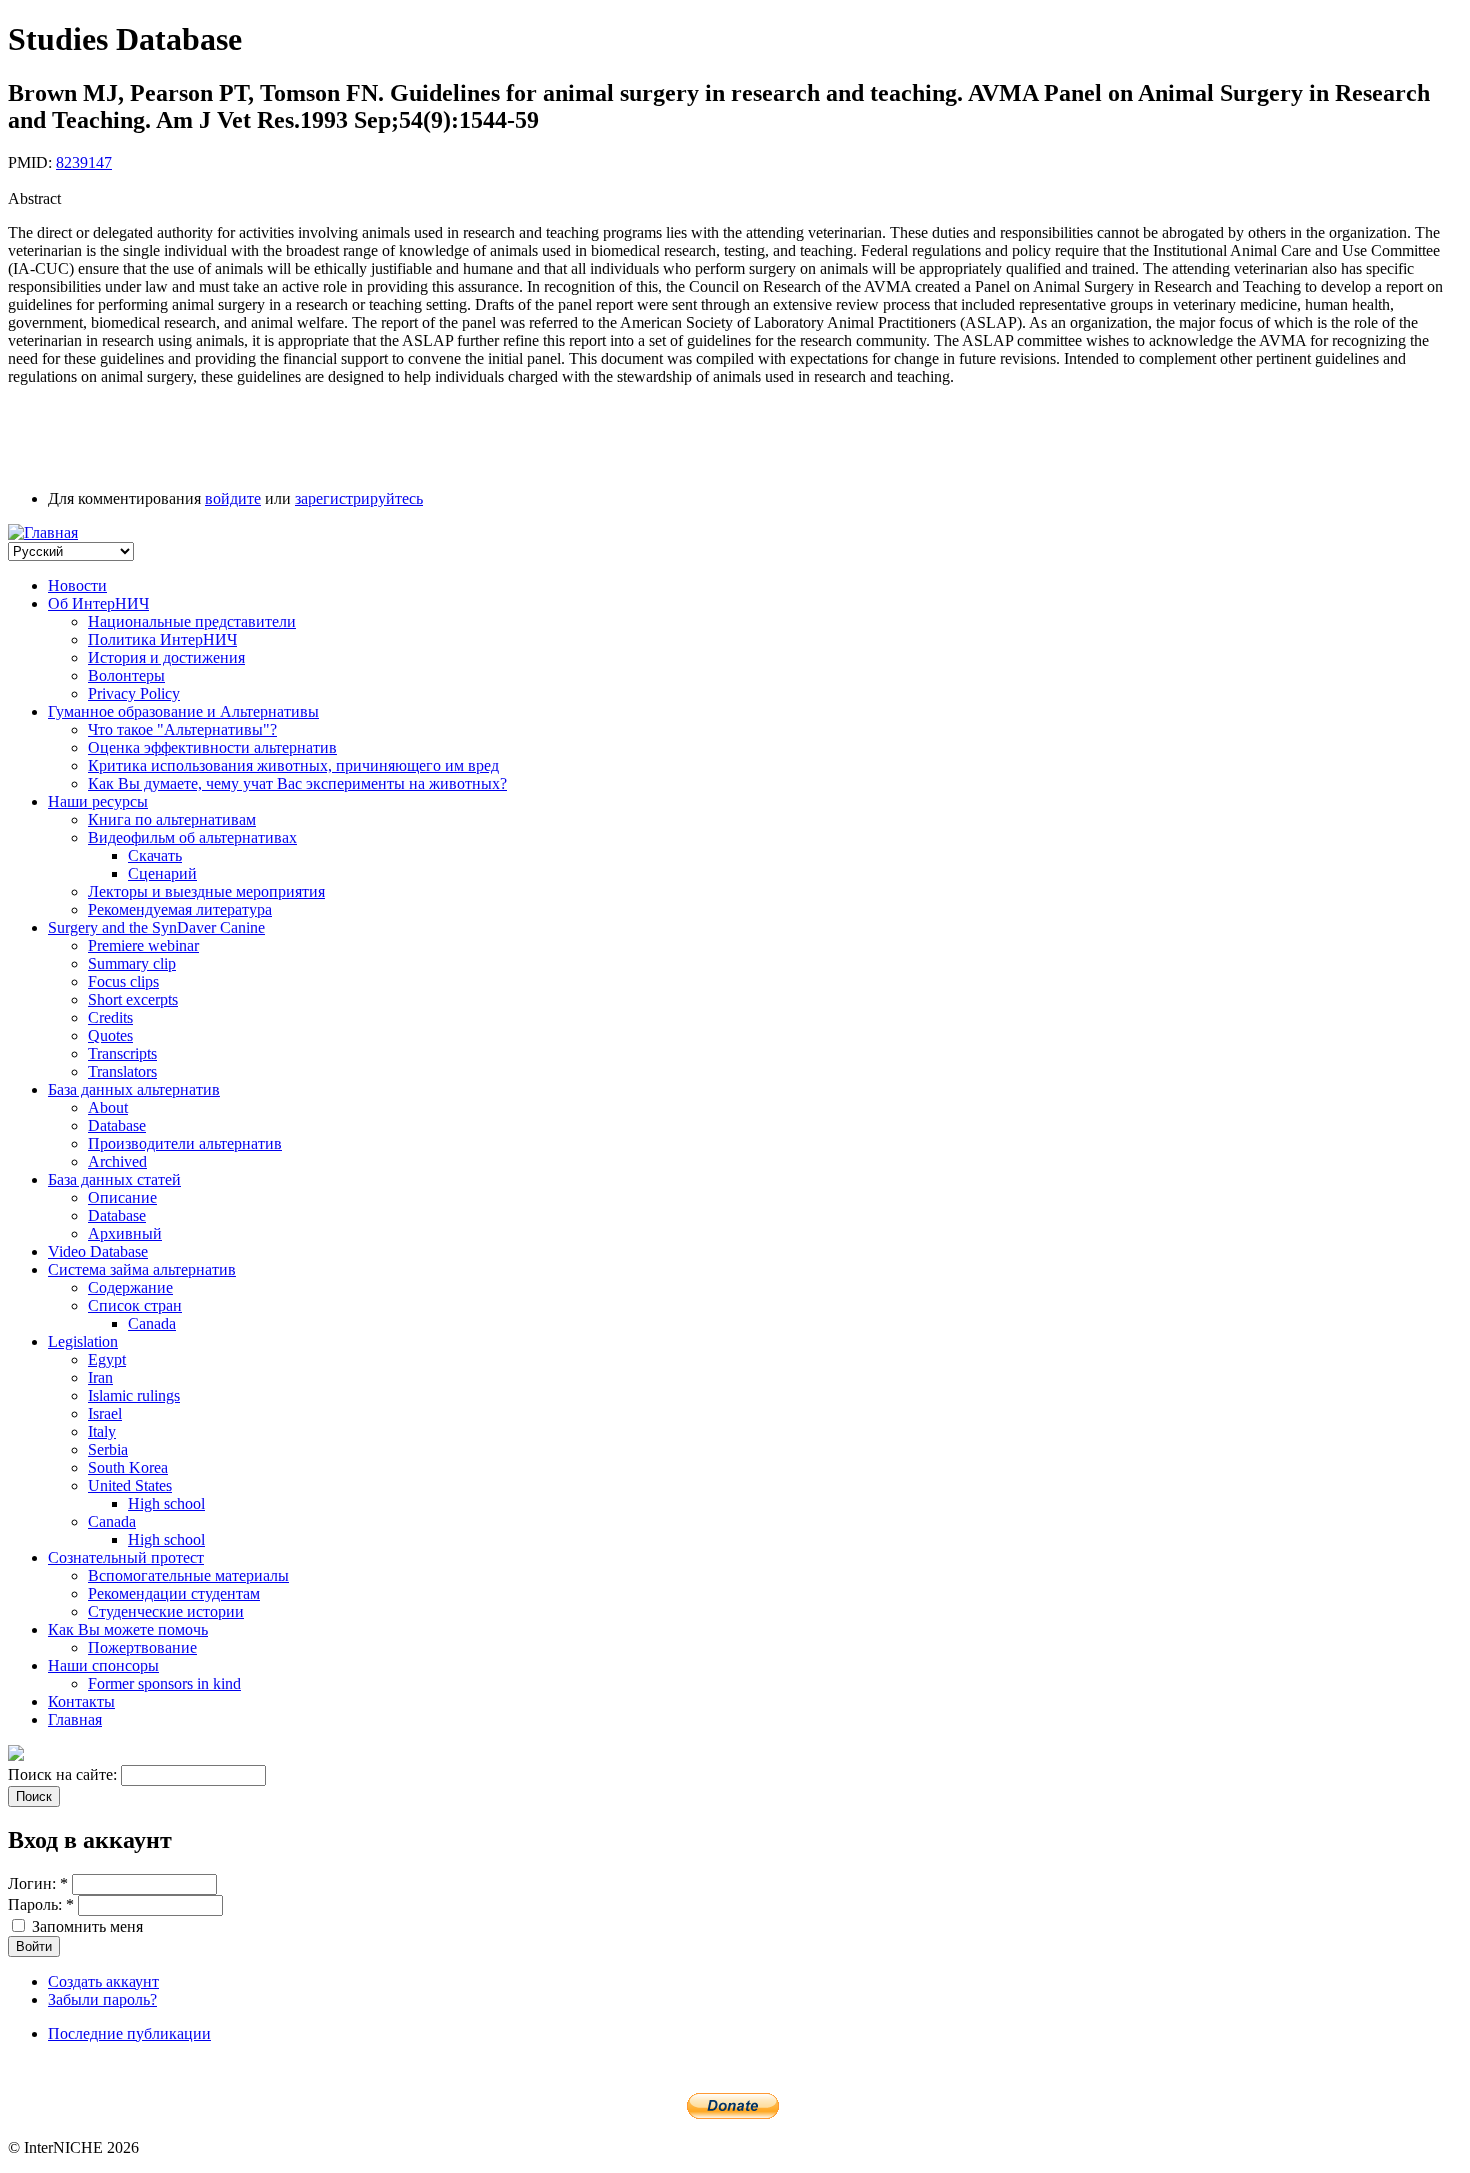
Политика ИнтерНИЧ (162, 639)
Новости (77, 585)
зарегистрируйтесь (359, 498)
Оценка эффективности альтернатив (212, 747)
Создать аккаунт (103, 1981)
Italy (102, 1431)
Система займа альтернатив (142, 1269)
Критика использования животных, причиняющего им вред (293, 765)
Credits (110, 1017)
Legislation (83, 1341)
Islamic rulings (134, 1395)
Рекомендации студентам (174, 1593)
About (108, 1107)
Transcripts (122, 1053)
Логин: (38, 1883)
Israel (105, 1413)
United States (130, 1485)
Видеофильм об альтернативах (192, 837)
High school (166, 1503)
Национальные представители (192, 621)
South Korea (128, 1467)
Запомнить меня (85, 1926)
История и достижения (166, 657)
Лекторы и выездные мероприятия (206, 891)
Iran (100, 1377)
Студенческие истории (166, 1611)
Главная (75, 1719)
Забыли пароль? (102, 1999)
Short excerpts (133, 999)
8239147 (84, 162)
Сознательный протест (126, 1557)
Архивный (125, 1233)
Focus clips (123, 981)
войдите (233, 498)
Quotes (110, 1035)
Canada (152, 1323)
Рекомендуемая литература (180, 909)
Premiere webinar (143, 945)
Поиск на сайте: (64, 1774)
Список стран (135, 1305)
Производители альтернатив (185, 1143)
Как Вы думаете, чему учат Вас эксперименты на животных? (297, 783)
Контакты (81, 1701)
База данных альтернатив (134, 1089)
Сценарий (162, 873)
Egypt (107, 1359)
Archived (117, 1161)
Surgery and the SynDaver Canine (156, 927)
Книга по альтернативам (172, 819)
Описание (122, 1197)
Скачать (155, 855)
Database (117, 1125)
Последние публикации (129, 2033)
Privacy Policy (134, 693)
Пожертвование (142, 1647)
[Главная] (43, 532)
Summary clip (132, 963)
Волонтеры (126, 675)
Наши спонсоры (103, 1665)
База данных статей (114, 1179)
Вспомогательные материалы (188, 1575)
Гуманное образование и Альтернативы (183, 711)
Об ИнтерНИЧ (98, 603)
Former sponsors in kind (164, 1683)
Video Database (98, 1251)
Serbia (108, 1449)
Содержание (130, 1287)
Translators (122, 1071)
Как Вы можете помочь (128, 1629)
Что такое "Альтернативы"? (182, 729)
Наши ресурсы (98, 801)
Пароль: (41, 1904)
